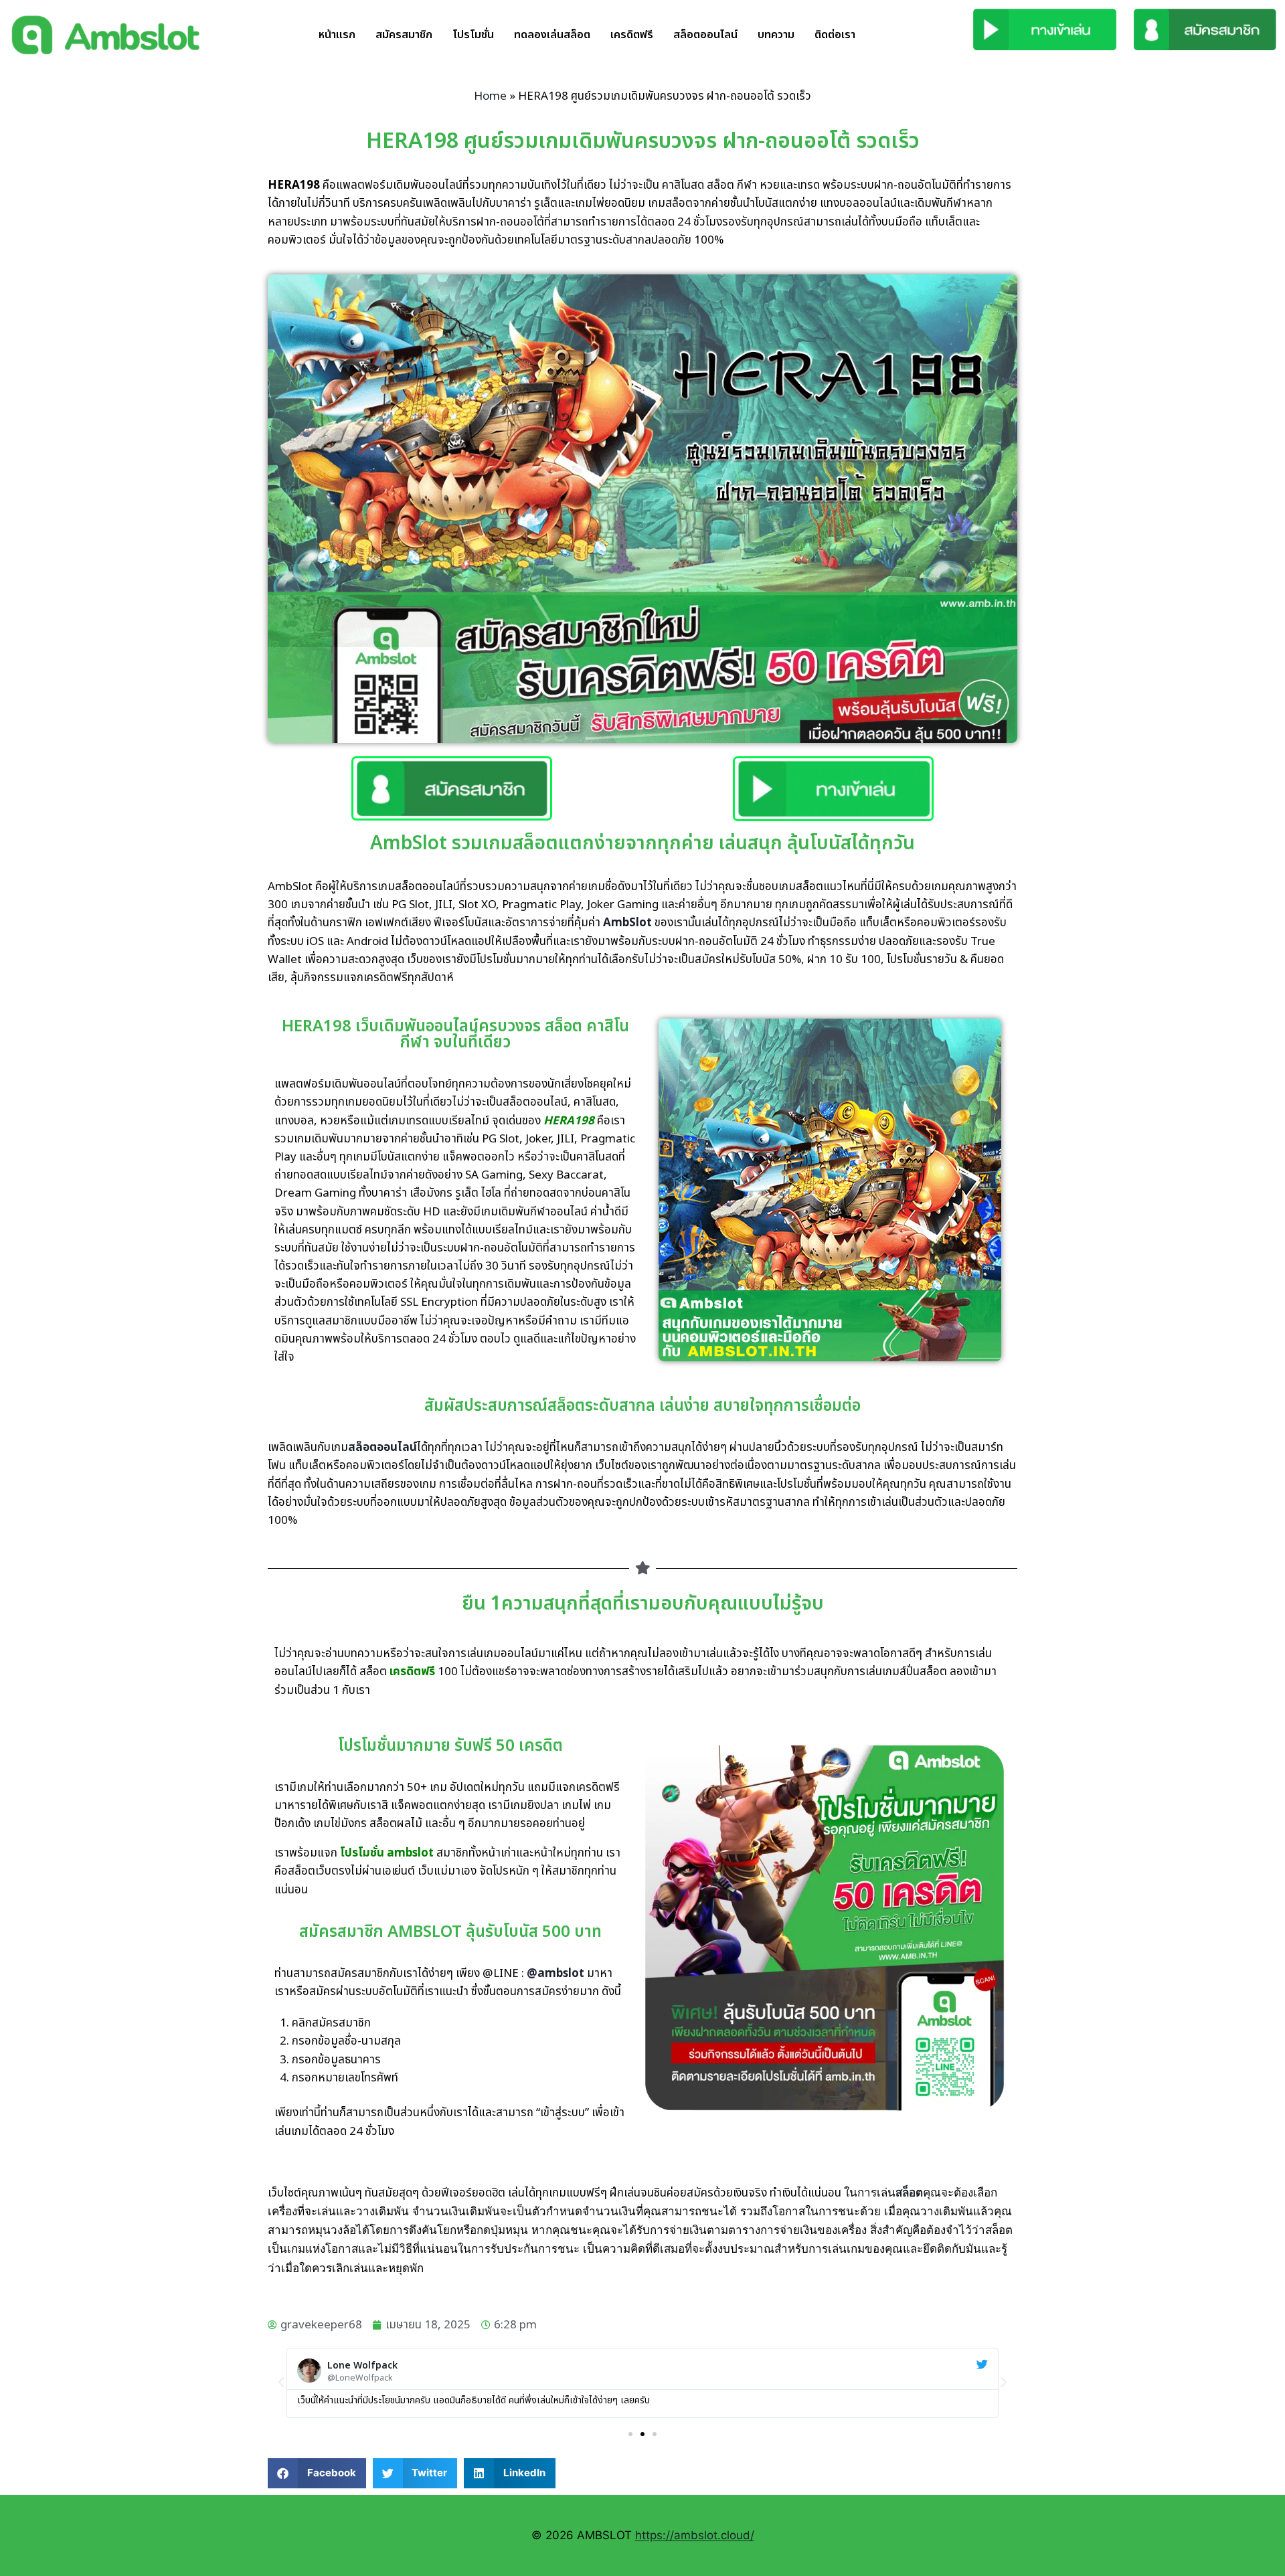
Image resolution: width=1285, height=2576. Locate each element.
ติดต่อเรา (835, 35)
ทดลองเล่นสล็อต (552, 35)
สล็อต (909, 2193)
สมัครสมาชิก (404, 35)
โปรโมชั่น (473, 35)
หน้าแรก (337, 35)
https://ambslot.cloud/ (695, 2535)
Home (490, 96)
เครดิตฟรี (632, 35)
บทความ (776, 35)
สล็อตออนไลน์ (705, 35)
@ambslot (555, 1974)
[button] (281, 2383)
